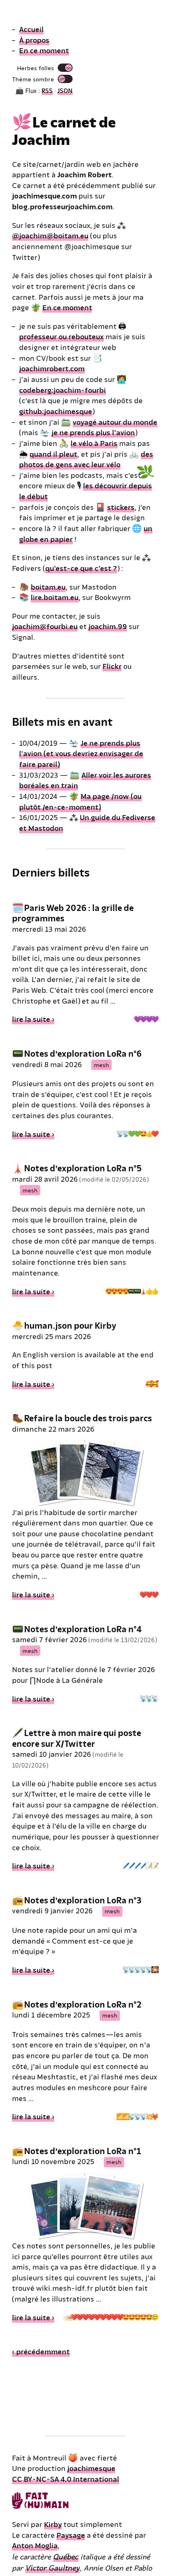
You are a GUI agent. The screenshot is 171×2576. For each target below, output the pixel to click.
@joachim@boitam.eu (50, 235)
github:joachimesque (56, 411)
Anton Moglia (35, 2545)
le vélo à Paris (94, 443)
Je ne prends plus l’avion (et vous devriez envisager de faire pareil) (81, 753)
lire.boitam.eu (55, 597)
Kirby (53, 2524)
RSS (47, 90)
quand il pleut (53, 454)
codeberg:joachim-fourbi (62, 390)
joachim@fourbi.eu (45, 626)
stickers (121, 507)
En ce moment (44, 50)
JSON (65, 90)
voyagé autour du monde (115, 422)
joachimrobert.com (52, 368)
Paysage (71, 2535)
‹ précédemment (41, 2351)
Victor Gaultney (53, 2567)
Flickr (112, 666)
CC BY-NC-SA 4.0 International (66, 2479)
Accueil (31, 29)
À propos (34, 40)
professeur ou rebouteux (61, 336)
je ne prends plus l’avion (93, 432)
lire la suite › (33, 1019)
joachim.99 (108, 626)
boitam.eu (48, 586)
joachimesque (91, 2468)
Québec (66, 2556)
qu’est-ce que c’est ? (81, 568)
